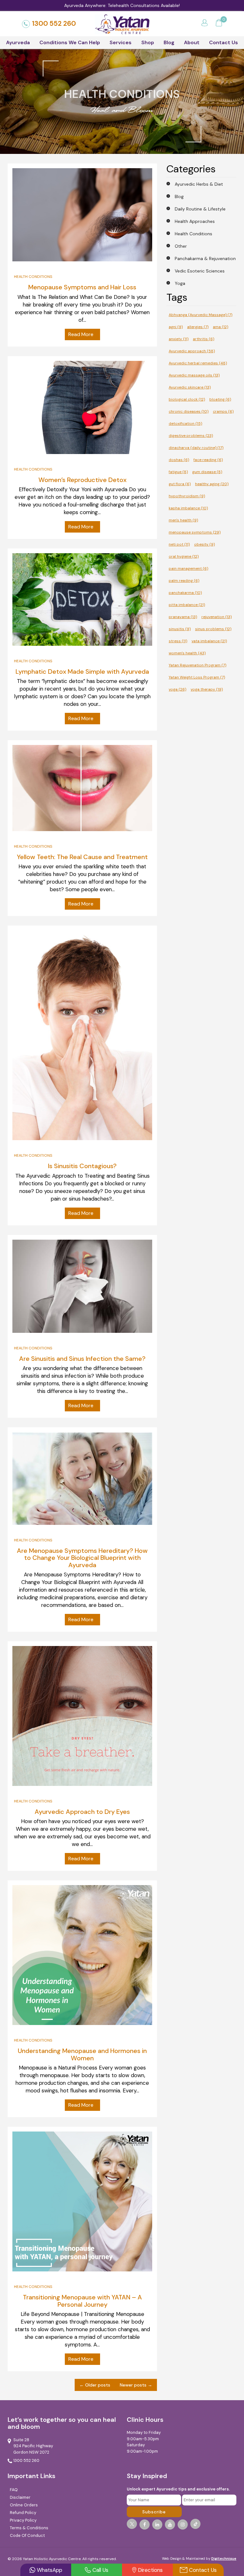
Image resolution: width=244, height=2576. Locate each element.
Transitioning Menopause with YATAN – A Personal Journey (82, 2301)
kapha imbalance (188, 508)
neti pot (179, 544)
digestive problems (191, 436)
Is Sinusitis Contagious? (82, 1166)
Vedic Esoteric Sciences (200, 271)
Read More (81, 334)
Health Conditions (33, 277)
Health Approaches (195, 221)
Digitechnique (224, 2559)
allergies (198, 327)
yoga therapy (207, 689)
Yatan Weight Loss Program (197, 677)
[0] (219, 24)
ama (220, 327)
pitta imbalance (187, 605)
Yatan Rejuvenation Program (197, 665)
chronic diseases (189, 411)
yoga (177, 689)
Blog (169, 42)
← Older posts (95, 2385)
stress (178, 641)
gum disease (207, 472)
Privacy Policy (23, 2520)
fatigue (178, 472)
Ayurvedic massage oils (194, 375)
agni (176, 327)
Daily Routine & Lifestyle (200, 209)
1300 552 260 (54, 24)
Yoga (180, 283)
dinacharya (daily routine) (196, 448)
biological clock (187, 399)
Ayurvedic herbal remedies (198, 363)
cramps (223, 411)
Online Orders (24, 2505)
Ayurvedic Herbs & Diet (199, 184)
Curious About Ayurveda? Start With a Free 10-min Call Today (122, 5)
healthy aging (212, 484)
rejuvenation (217, 617)
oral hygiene (184, 556)
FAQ (14, 2490)
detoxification (185, 424)
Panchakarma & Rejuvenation (205, 258)
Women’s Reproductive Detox (82, 480)
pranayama (183, 617)
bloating (220, 399)
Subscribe (154, 2512)
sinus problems (213, 629)
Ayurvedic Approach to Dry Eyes (82, 1812)
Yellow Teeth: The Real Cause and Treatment (82, 857)
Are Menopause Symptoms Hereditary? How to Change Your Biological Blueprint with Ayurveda (82, 1558)
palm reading (184, 581)
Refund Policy (23, 2513)
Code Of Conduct (27, 2535)
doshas (179, 460)
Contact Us (224, 42)
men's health (183, 520)
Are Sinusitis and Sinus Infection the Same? (82, 1359)
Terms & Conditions (29, 2528)
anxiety (179, 339)
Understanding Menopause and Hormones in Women (82, 2054)
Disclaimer (20, 2497)
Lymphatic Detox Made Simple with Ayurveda (82, 672)
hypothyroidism (187, 496)
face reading (208, 460)
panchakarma (185, 593)
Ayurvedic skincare (190, 387)
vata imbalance (209, 641)
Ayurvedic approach (192, 351)
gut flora (180, 484)
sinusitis (180, 629)
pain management (188, 568)
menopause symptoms (195, 532)
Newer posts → (136, 2385)
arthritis (203, 339)
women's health (187, 653)
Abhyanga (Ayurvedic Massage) (200, 315)
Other (181, 246)
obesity (204, 544)
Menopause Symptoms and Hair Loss (82, 287)
